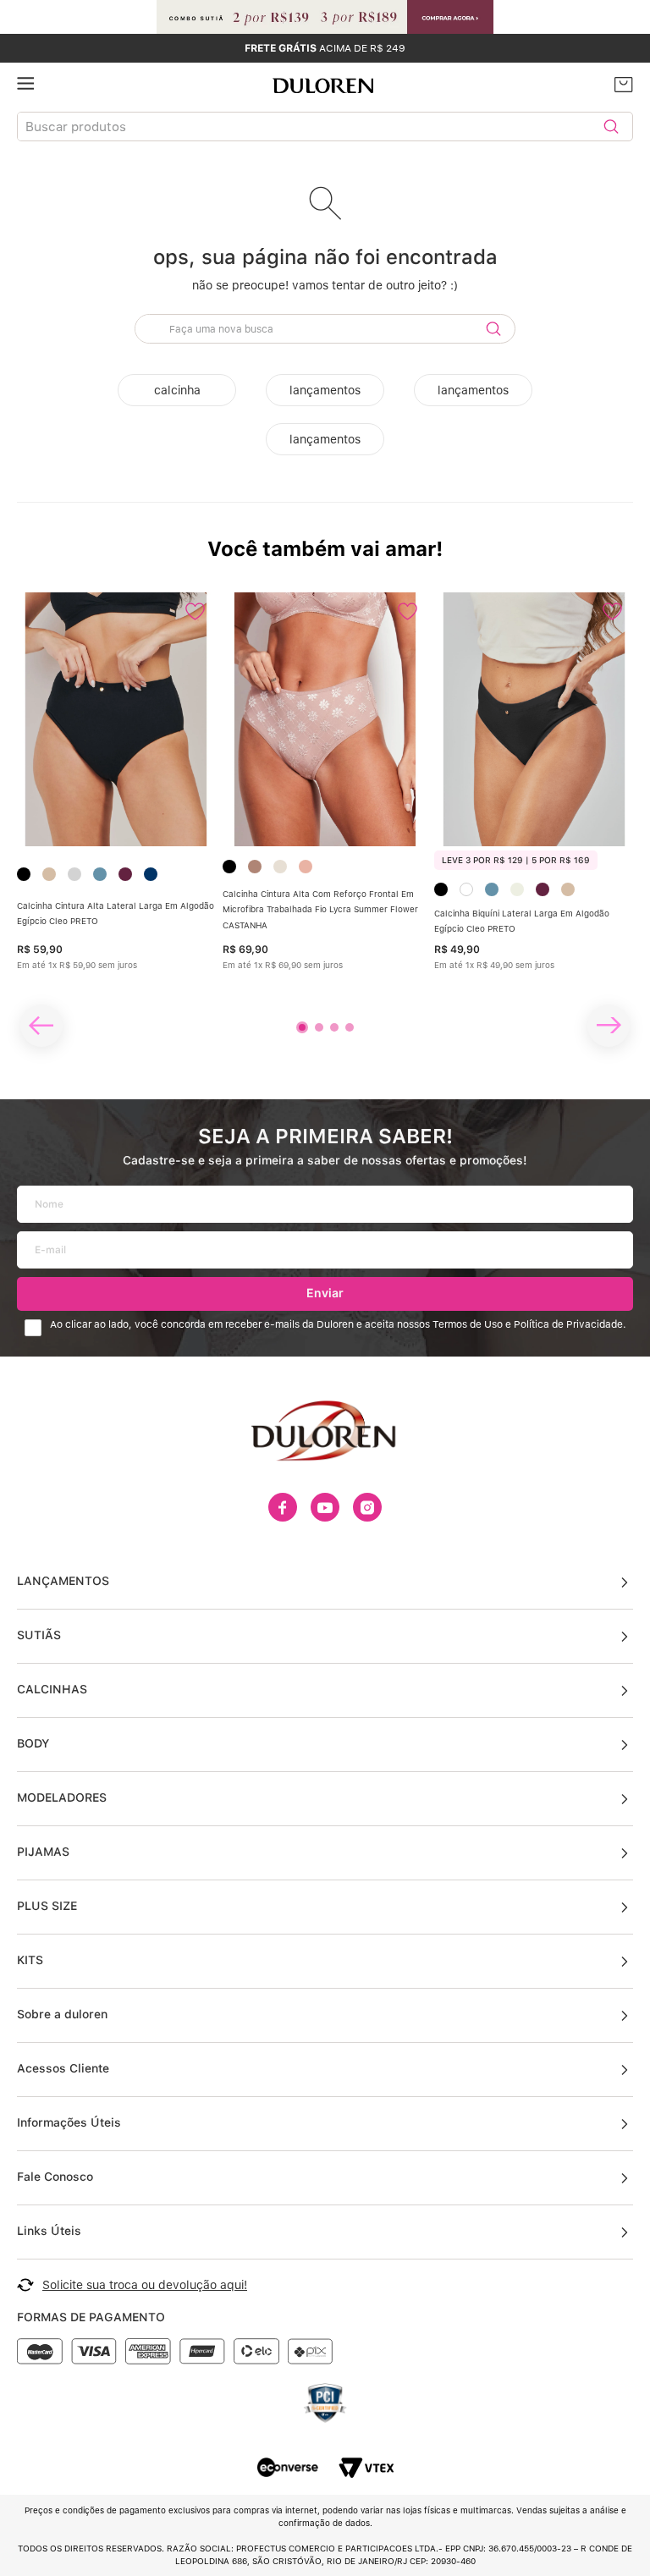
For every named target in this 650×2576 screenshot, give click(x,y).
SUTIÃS (39, 1635)
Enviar (325, 1293)
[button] (302, 1027)
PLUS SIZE (47, 1906)
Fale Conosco (55, 2177)
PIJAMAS (43, 1852)
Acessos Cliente (63, 2068)
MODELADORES (62, 1797)
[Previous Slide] (41, 1026)
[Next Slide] (609, 1026)
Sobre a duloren (62, 2014)
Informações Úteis (69, 2122)
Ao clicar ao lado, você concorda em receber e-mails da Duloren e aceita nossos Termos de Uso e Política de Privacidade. (338, 1325)
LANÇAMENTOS (63, 1581)
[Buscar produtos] (611, 127)
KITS (30, 1960)
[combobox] (325, 127)
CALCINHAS (52, 1689)
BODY (33, 1743)
